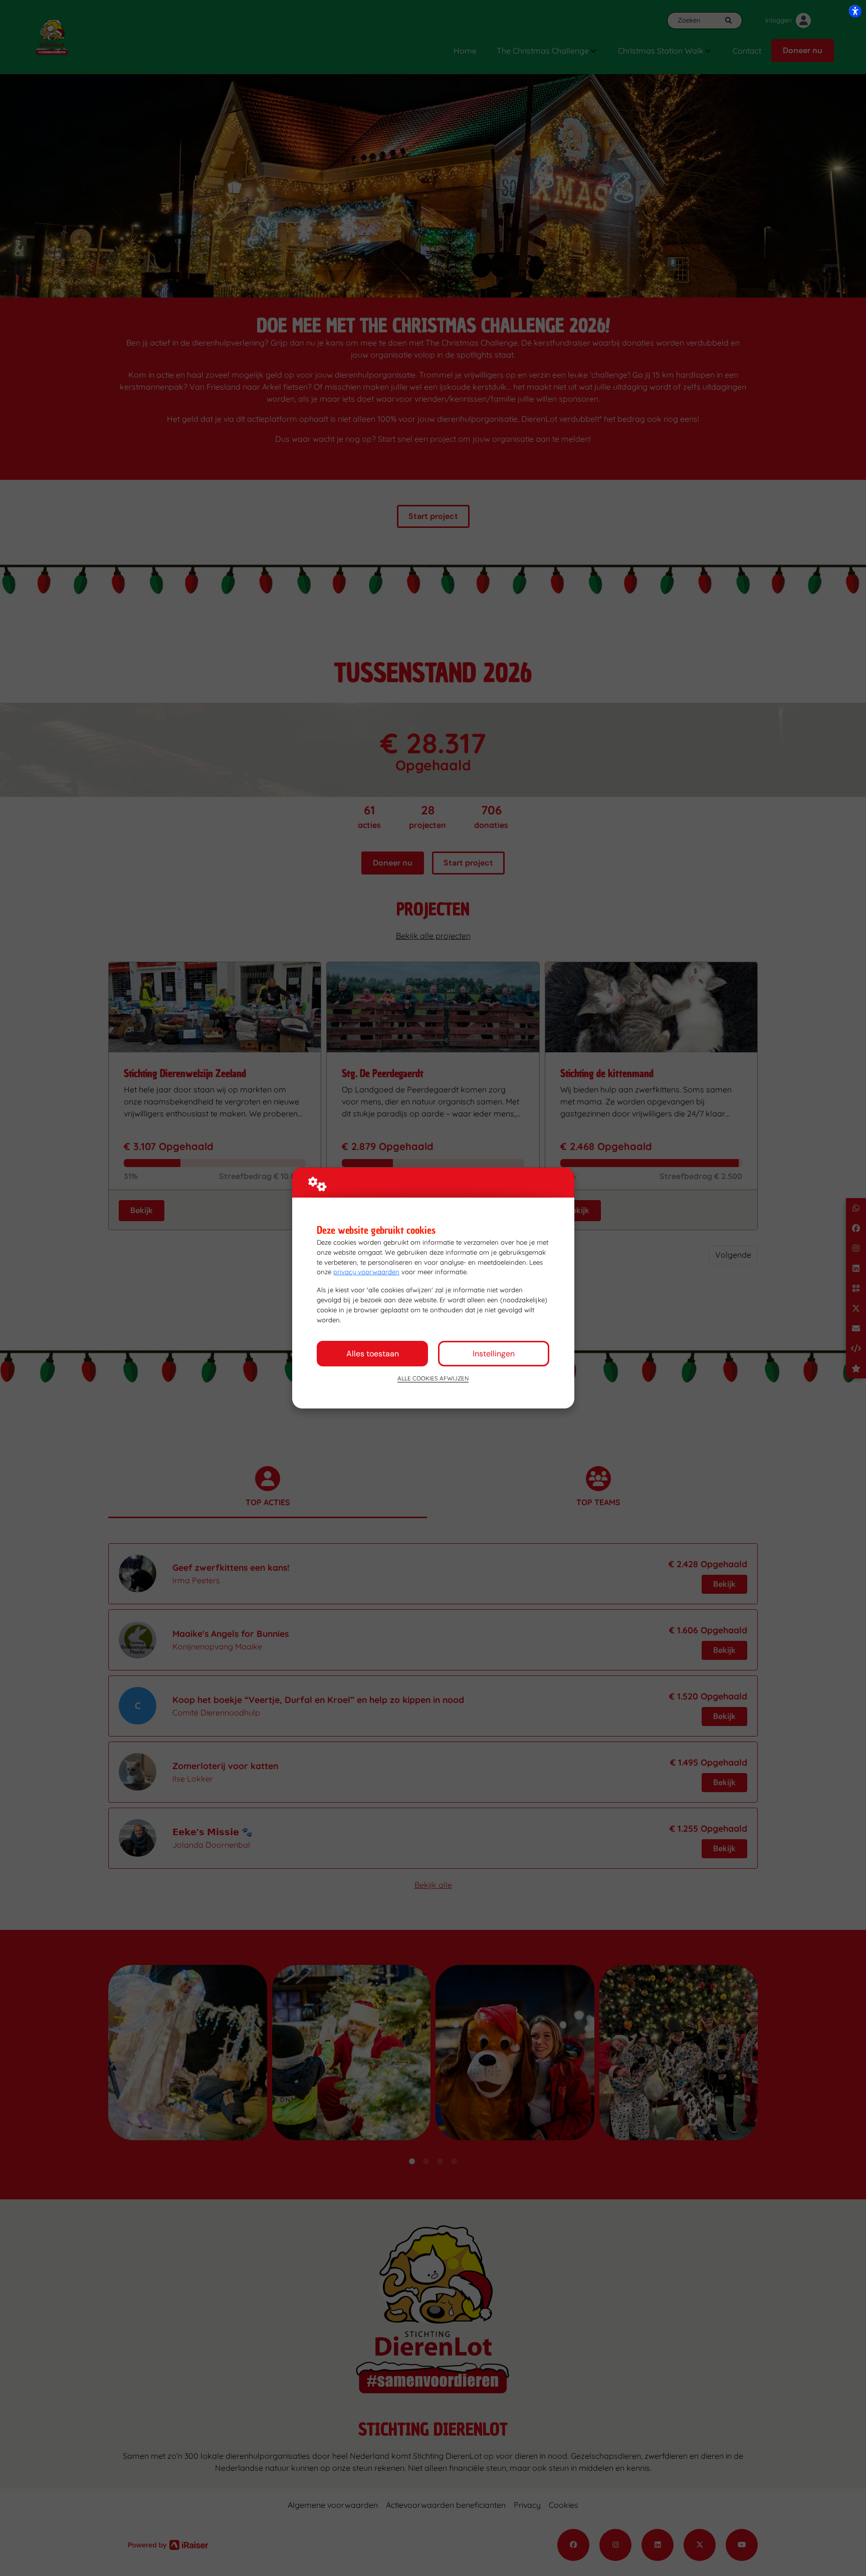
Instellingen (494, 1354)
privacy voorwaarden (366, 1272)
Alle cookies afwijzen (433, 1378)
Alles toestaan (373, 1354)
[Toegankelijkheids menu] (855, 11)
